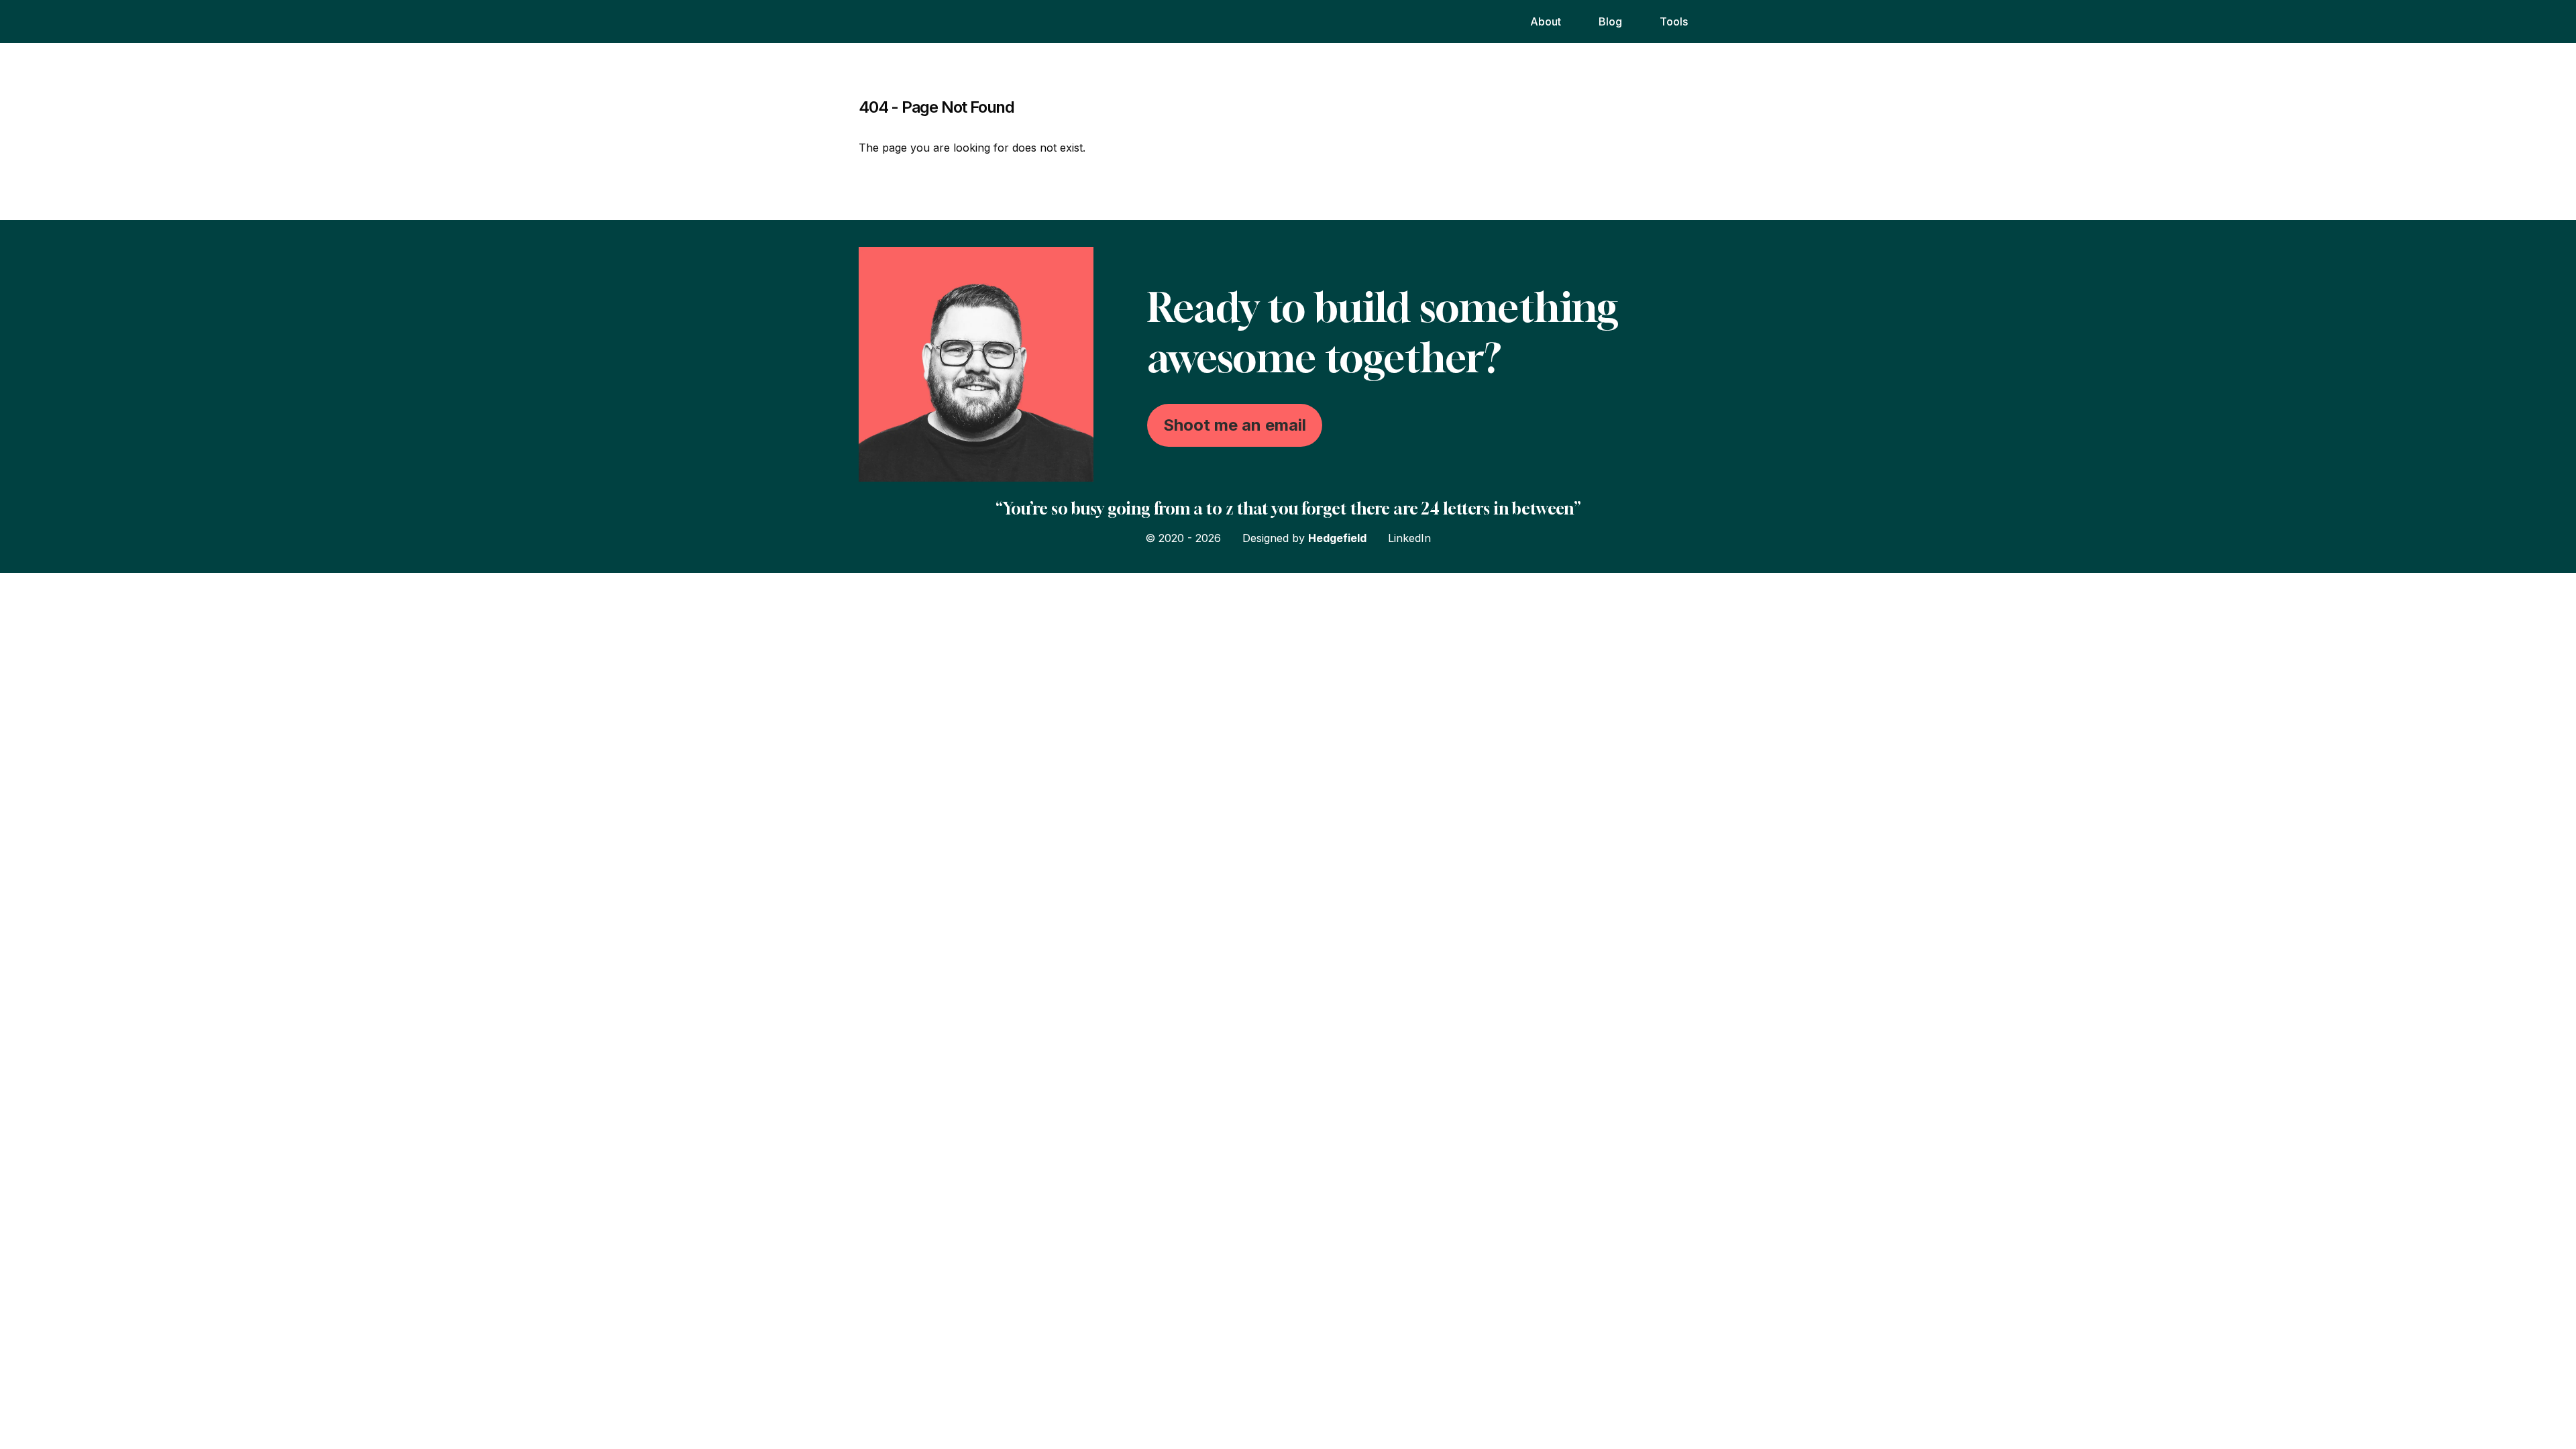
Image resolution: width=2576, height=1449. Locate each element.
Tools (1674, 21)
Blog (1610, 21)
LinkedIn (1409, 538)
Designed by (1304, 538)
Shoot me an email (1235, 425)
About (1546, 21)
